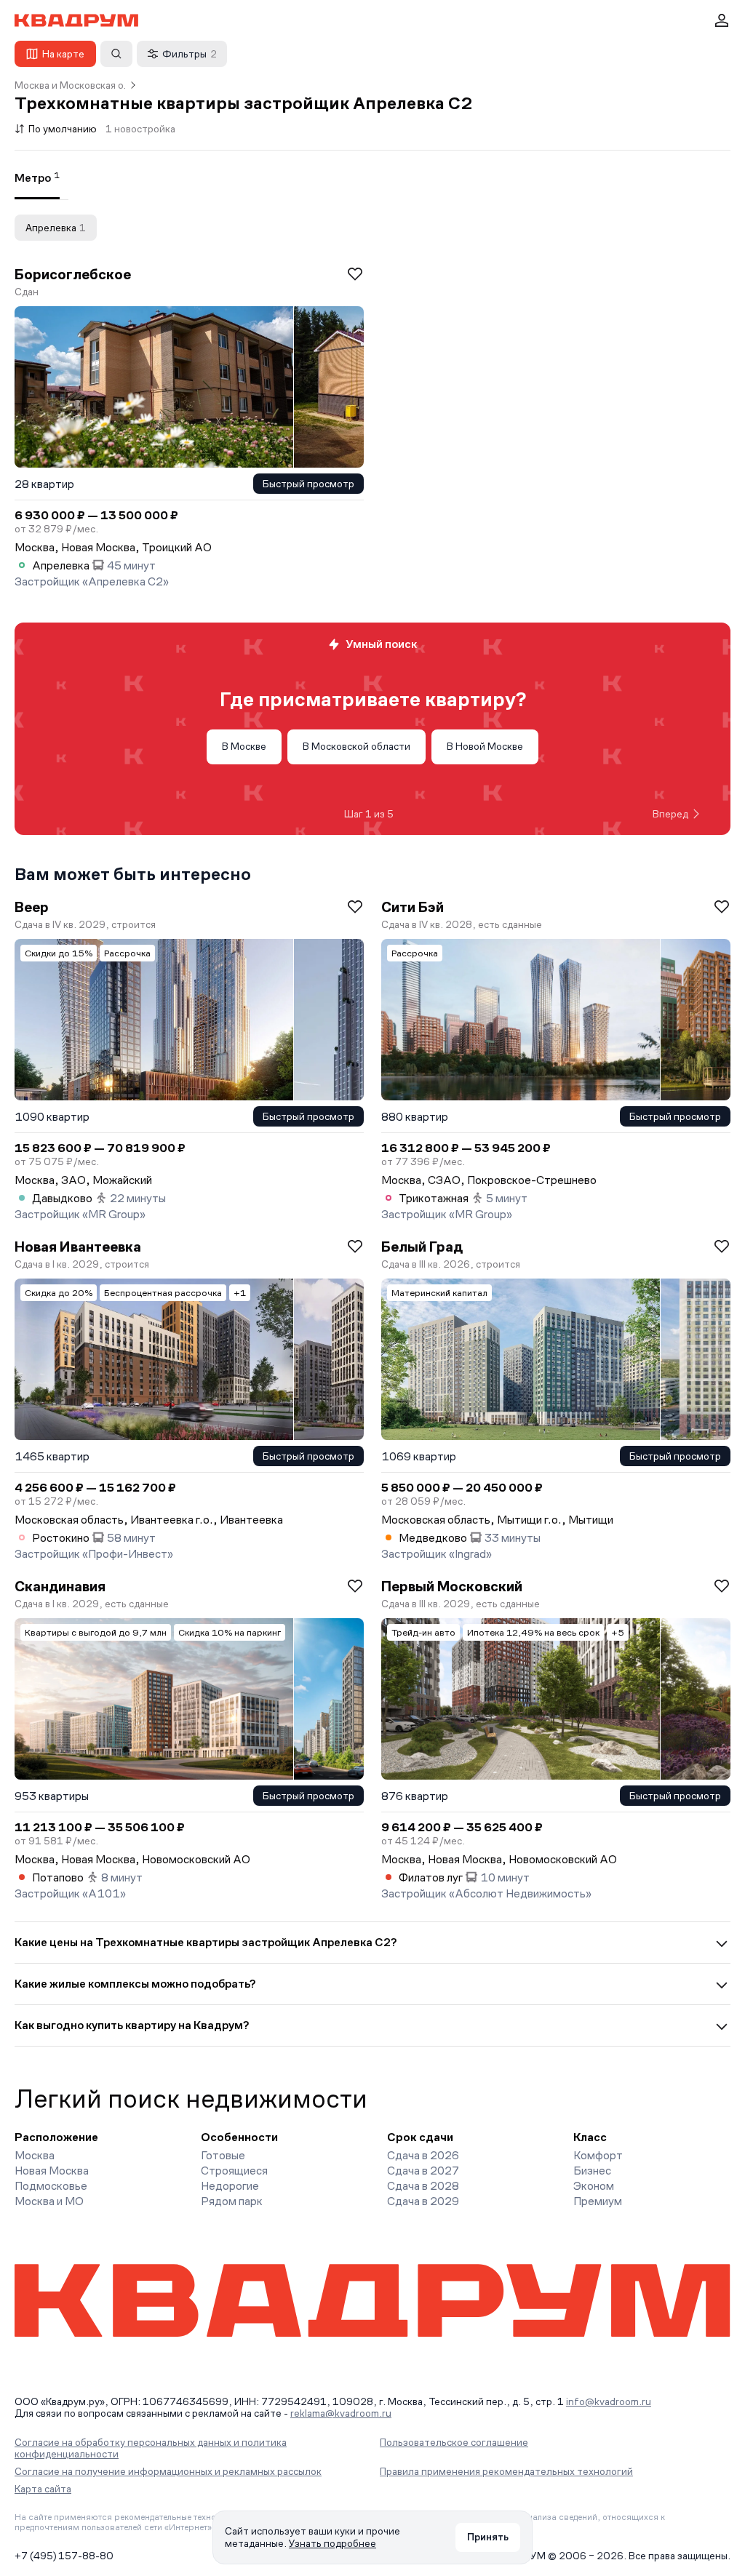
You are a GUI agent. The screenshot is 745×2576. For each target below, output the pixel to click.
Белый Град (422, 1247)
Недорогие (230, 2186)
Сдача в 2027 (423, 2171)
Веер (32, 907)
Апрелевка (56, 228)
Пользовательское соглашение (454, 2442)
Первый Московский (452, 1586)
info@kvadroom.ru (609, 2401)
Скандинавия (60, 1586)
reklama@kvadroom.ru (341, 2413)
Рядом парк (232, 2201)
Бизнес (592, 2171)
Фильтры (190, 54)
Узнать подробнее (332, 2543)
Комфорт (598, 2155)
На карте (63, 54)
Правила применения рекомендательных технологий (506, 2471)
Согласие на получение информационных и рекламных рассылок (168, 2471)
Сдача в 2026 (423, 2155)
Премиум (598, 2201)
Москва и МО (49, 2201)
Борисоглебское (73, 274)
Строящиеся (234, 2171)
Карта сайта (43, 2489)
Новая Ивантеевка (78, 1247)
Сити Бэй (413, 907)
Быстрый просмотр (308, 484)
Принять (488, 2537)
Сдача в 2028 (423, 2186)
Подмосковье (51, 2186)
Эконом (594, 2186)
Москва (35, 2155)
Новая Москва (52, 2171)
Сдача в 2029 (423, 2201)
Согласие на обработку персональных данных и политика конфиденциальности (151, 2448)
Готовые (223, 2155)
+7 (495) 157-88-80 (64, 2556)
